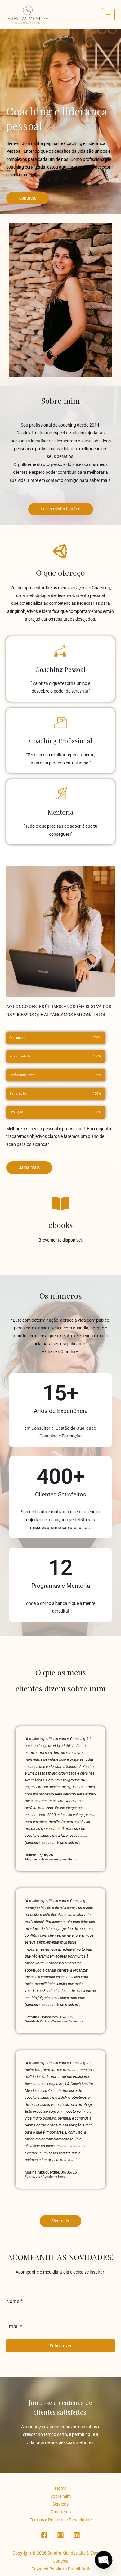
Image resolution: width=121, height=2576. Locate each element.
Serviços (60, 2504)
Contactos (61, 2512)
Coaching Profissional (61, 741)
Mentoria (61, 812)
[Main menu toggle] (108, 15)
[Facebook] (44, 2535)
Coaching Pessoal (60, 669)
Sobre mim (60, 2496)
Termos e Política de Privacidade (61, 2520)
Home (61, 2488)
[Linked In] (77, 2535)
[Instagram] (60, 2535)
